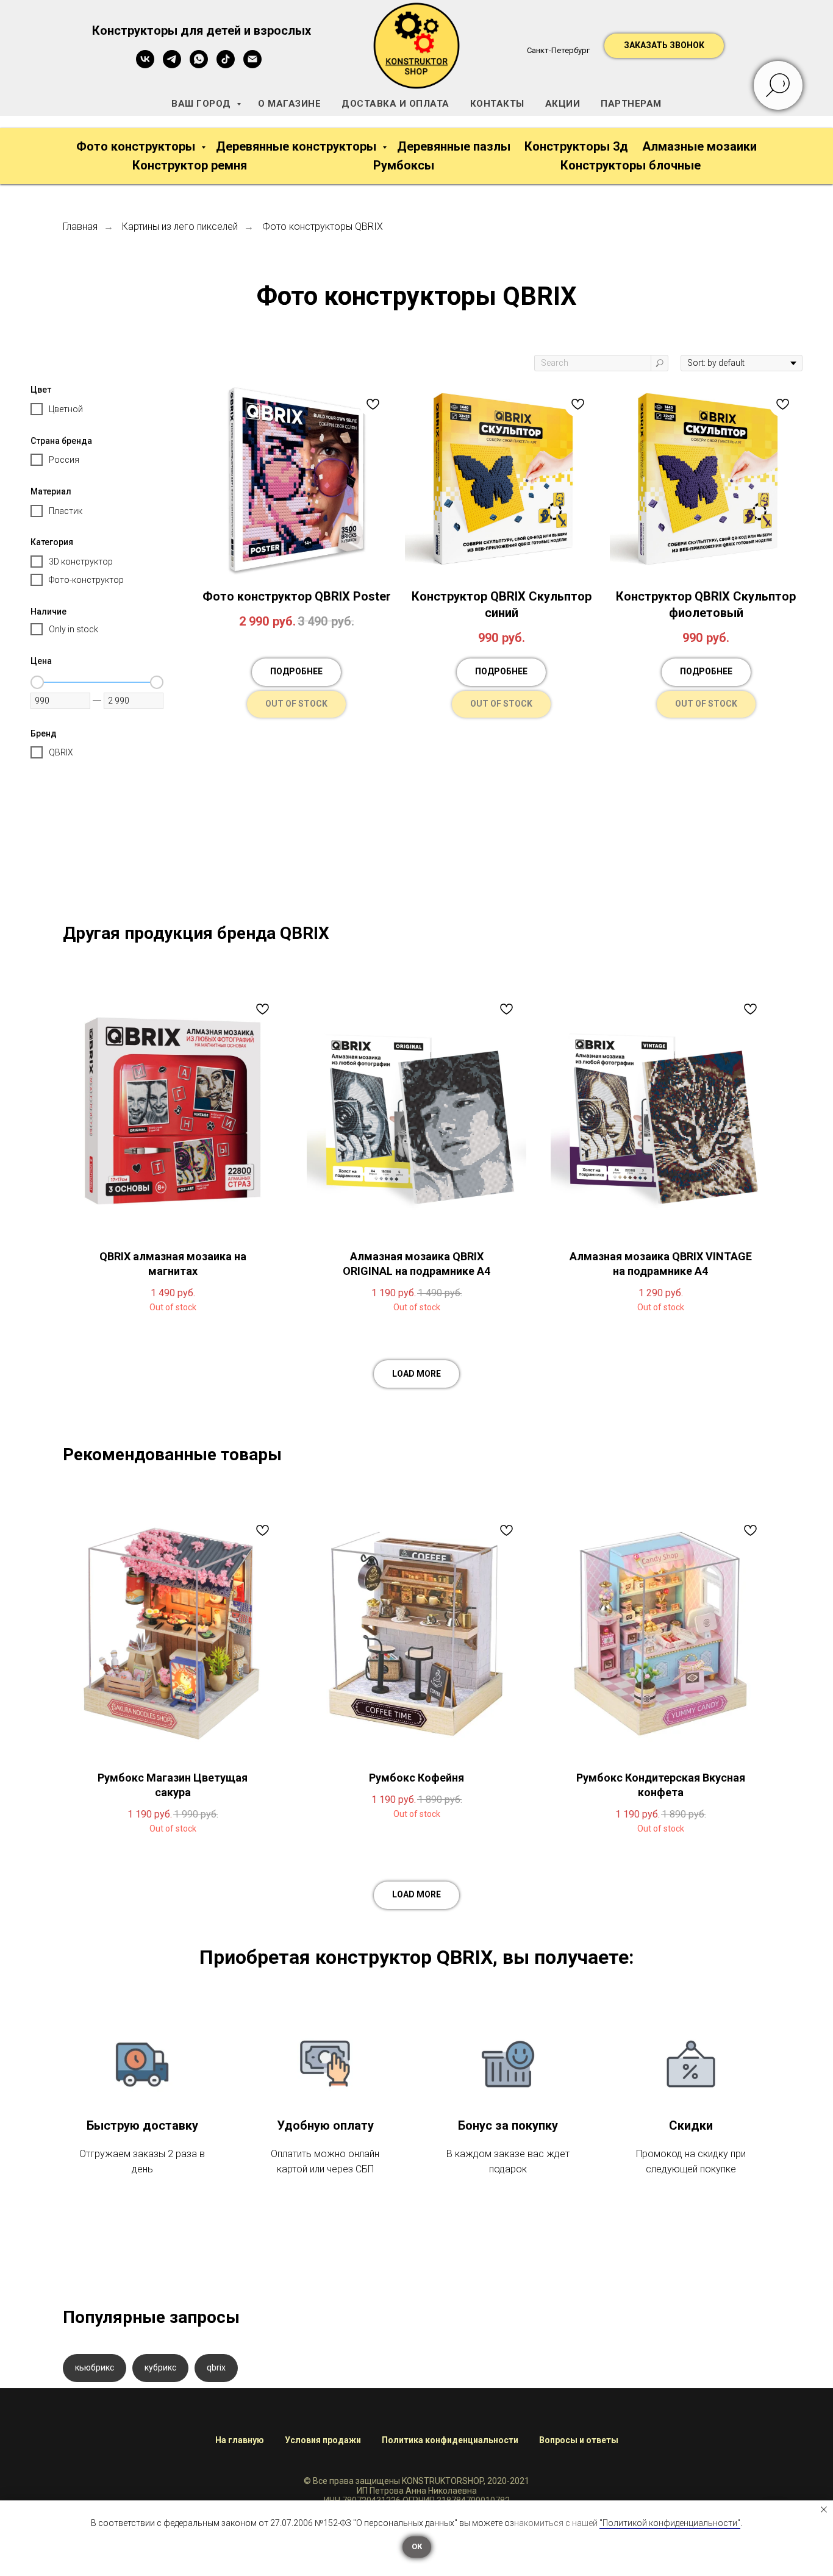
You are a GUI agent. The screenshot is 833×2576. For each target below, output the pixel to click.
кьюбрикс (95, 2367)
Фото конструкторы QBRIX (323, 227)
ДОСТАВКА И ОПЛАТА (395, 104)
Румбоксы (404, 165)
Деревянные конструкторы (298, 146)
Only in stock (73, 629)
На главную (240, 2440)
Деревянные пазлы (454, 146)
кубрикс (160, 2367)
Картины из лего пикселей (180, 227)
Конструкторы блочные (631, 165)
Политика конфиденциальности (450, 2440)
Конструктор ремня (190, 165)
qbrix (216, 2367)
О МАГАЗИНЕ (289, 104)
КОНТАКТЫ (497, 104)
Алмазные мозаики (699, 146)
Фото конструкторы (137, 146)
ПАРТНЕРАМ (631, 104)
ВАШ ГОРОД (202, 104)
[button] (664, 46)
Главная (80, 227)
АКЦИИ (563, 104)
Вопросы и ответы (579, 2440)
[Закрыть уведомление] (824, 2510)
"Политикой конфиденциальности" (670, 2523)
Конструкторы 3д (576, 146)
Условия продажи (323, 2440)
